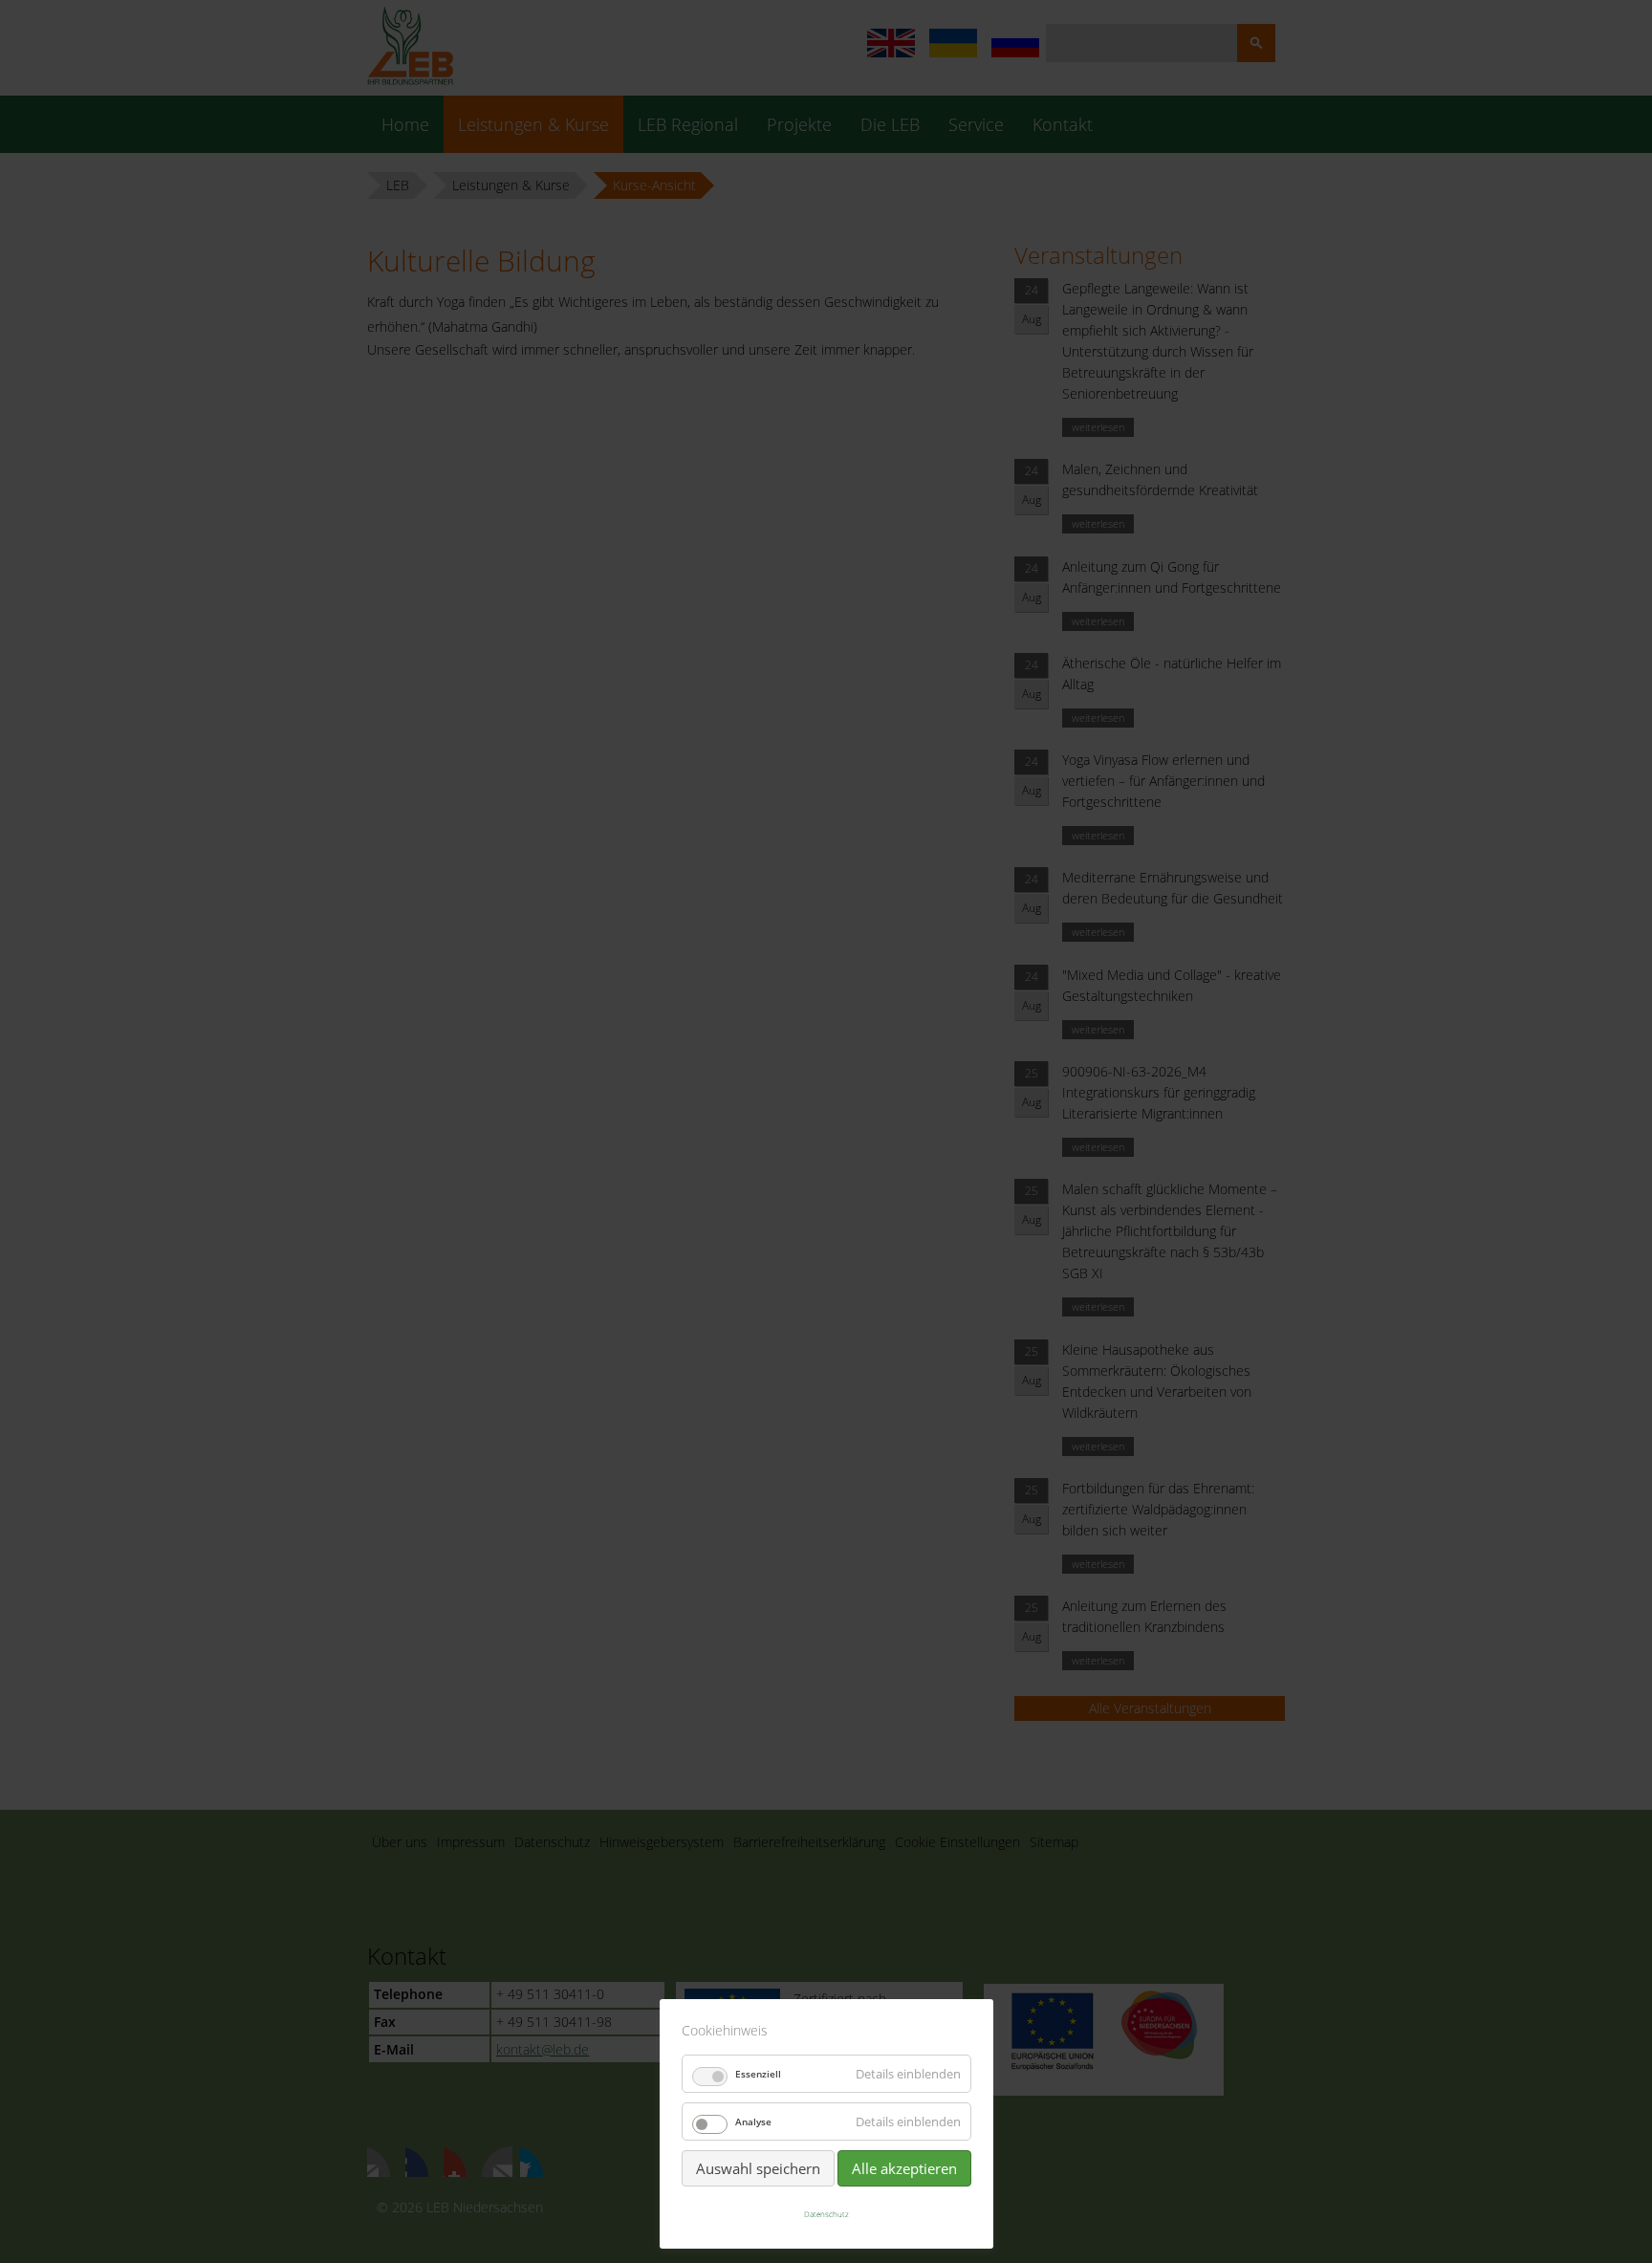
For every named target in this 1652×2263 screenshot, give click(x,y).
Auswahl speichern (758, 2168)
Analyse (753, 2122)
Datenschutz (826, 2214)
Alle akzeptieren (904, 2168)
